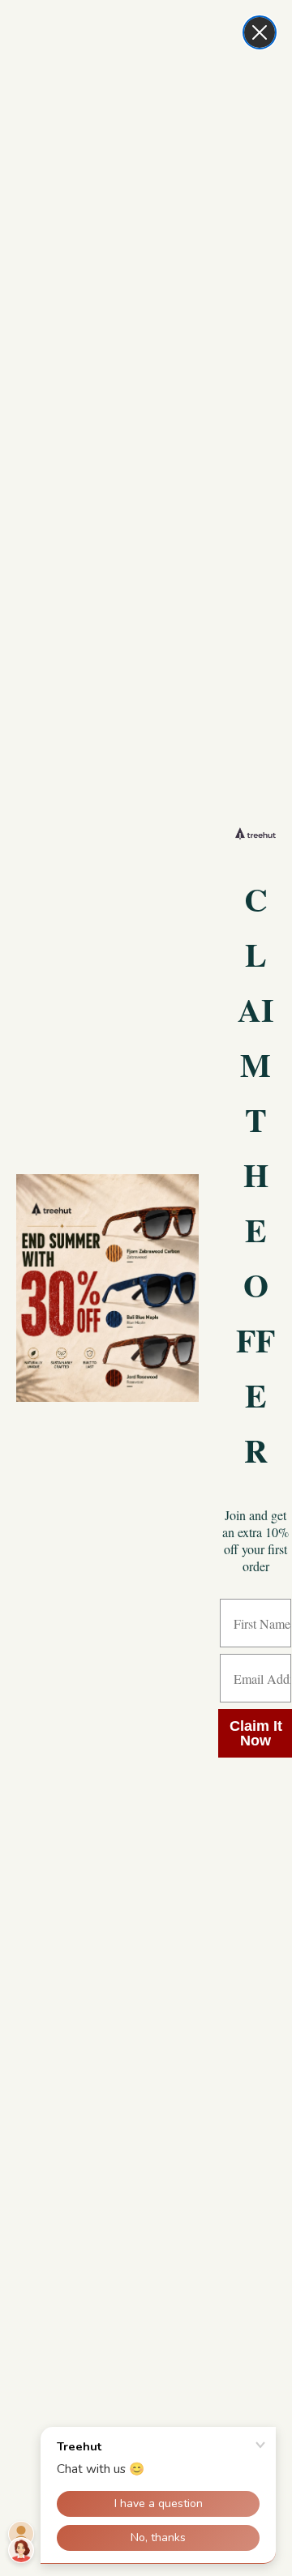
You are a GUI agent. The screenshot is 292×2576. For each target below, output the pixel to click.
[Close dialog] (260, 32)
